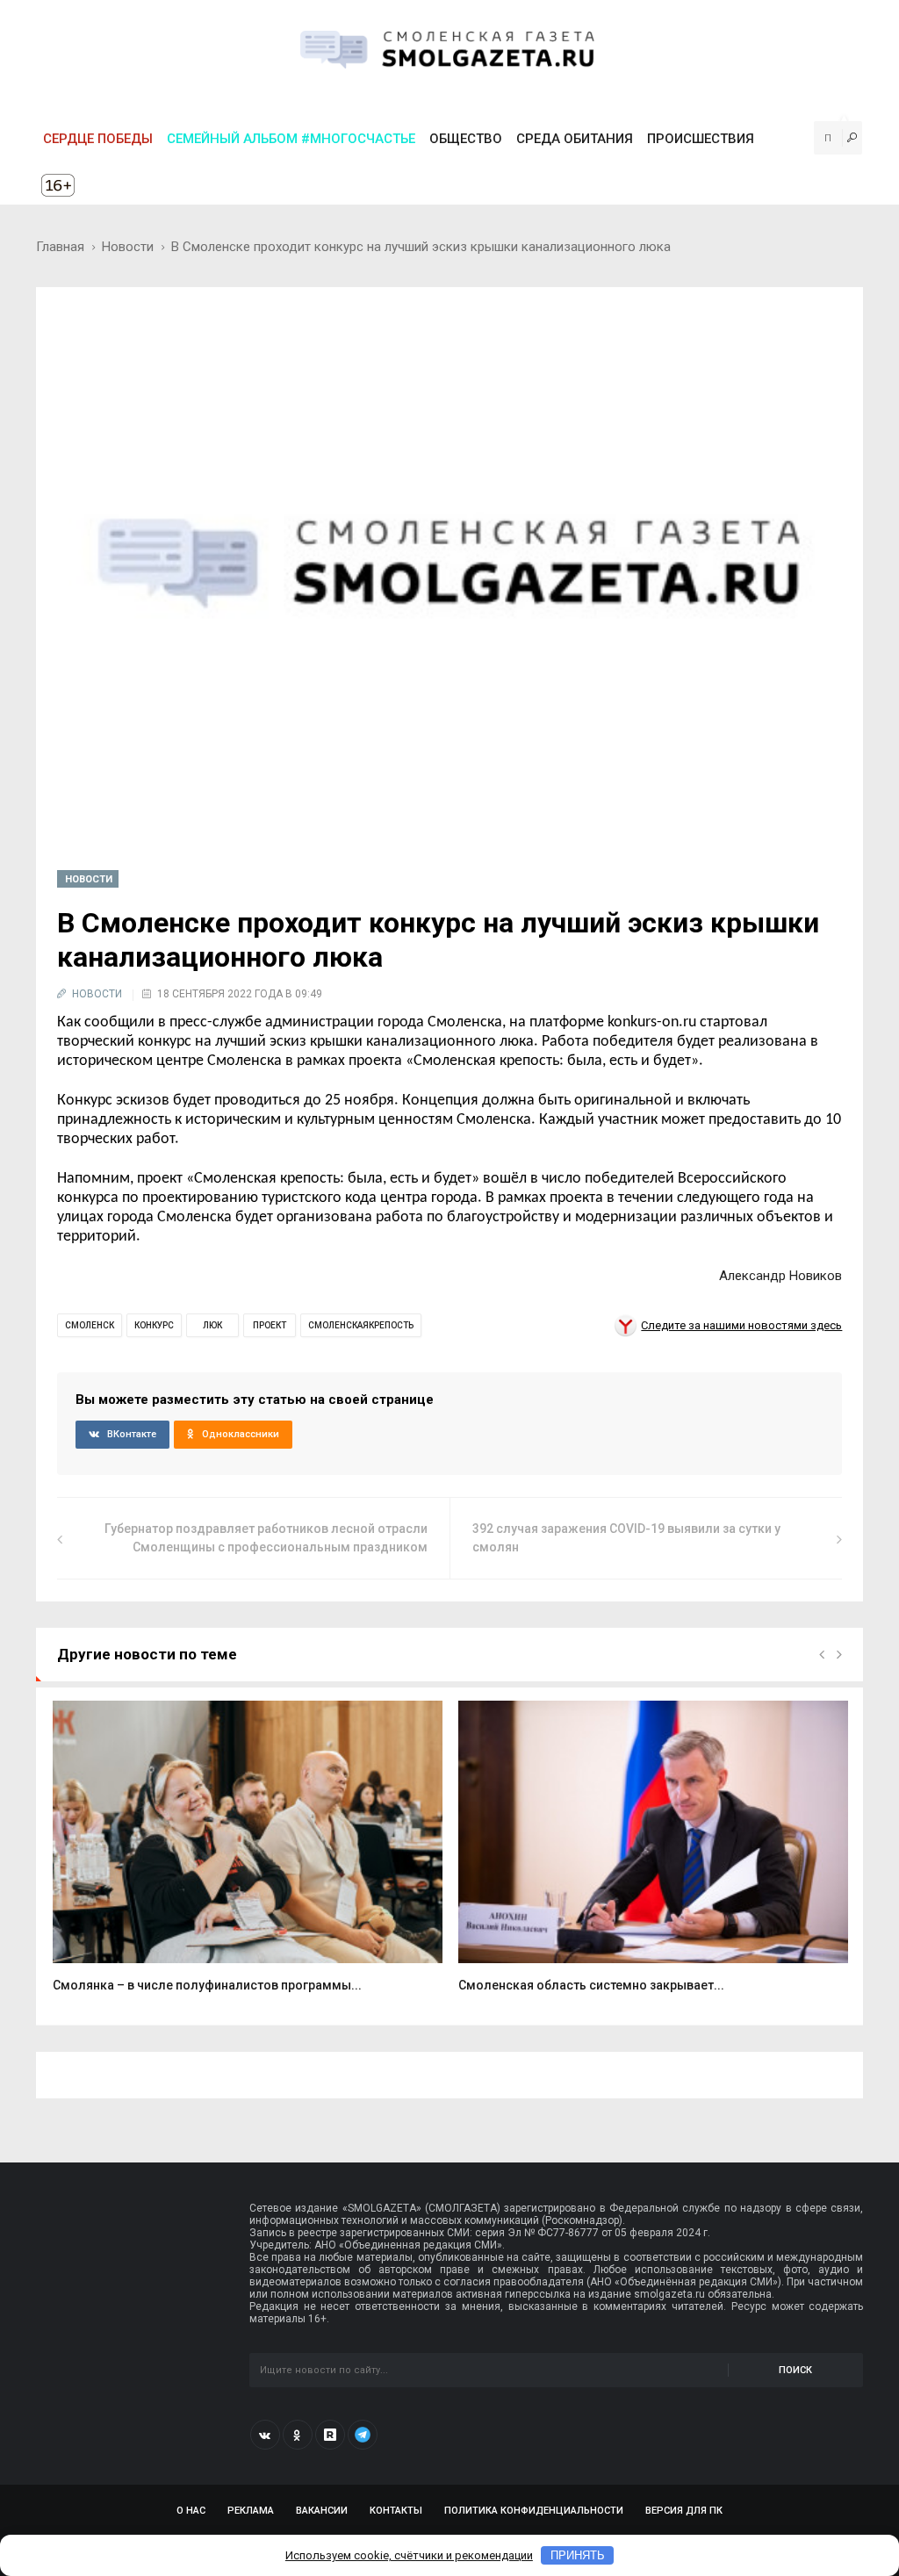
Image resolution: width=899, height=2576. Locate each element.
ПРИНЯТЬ (578, 2555)
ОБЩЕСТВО (466, 139)
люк (212, 1325)
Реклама (251, 2511)
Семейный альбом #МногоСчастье (291, 139)
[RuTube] (330, 2435)
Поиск (795, 2370)
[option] (248, 1856)
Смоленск (90, 1325)
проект (270, 1325)
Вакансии (322, 2511)
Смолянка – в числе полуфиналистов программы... (207, 1985)
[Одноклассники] (298, 2435)
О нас (191, 2511)
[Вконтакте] (265, 2435)
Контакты (396, 2511)
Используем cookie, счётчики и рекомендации (409, 2555)
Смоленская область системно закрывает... (591, 1985)
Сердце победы (98, 139)
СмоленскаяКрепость (361, 1325)
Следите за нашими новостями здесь (741, 1325)
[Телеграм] (363, 2435)
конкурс (154, 1325)
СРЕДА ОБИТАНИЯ (575, 139)
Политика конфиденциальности (534, 2511)
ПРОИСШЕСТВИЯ (701, 139)
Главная (60, 247)
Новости (128, 247)
